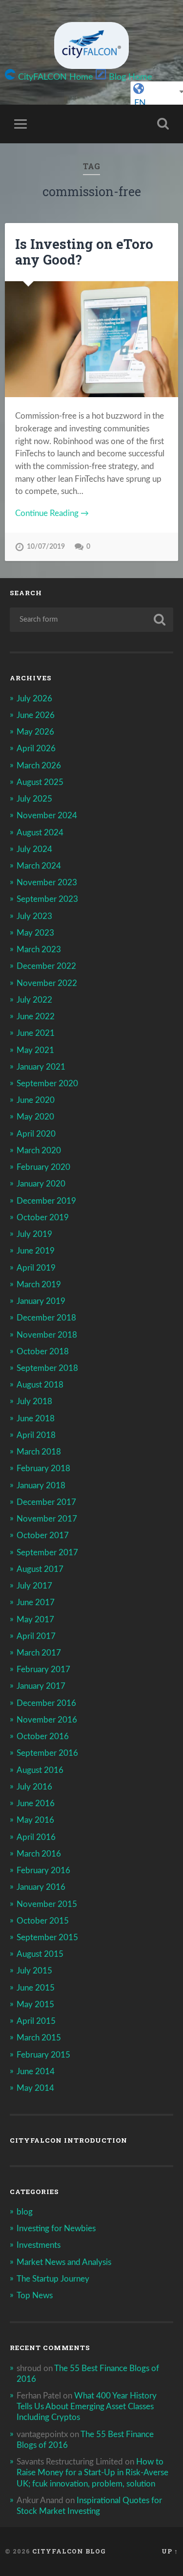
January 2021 (41, 1067)
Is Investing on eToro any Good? (84, 252)
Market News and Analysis (64, 2262)
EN (140, 103)
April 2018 (36, 1435)
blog (25, 2212)
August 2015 (40, 1954)
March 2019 (39, 1285)
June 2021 (36, 1033)
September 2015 (47, 1938)
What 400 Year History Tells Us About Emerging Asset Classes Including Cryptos (87, 2407)
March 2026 (39, 766)
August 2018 (40, 1385)
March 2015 (39, 2038)
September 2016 (47, 1753)
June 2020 (36, 1100)
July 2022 (34, 1000)
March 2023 (39, 950)
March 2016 (39, 1854)
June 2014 (36, 2072)
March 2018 (39, 1452)
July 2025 (34, 799)
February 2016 (43, 1870)
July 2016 (34, 1787)
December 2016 (46, 1703)
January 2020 (41, 1184)
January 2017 (41, 1686)
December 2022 (46, 966)
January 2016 (41, 1887)
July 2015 (34, 1971)
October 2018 (43, 1352)
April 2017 (36, 1636)
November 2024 (47, 816)
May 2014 (35, 2088)
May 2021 (35, 1050)
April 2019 (36, 1268)
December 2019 (46, 1201)
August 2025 (40, 782)
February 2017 (43, 1669)
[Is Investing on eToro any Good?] (91, 339)
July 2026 (34, 699)
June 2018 (36, 1419)
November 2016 (47, 1720)
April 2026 (36, 749)
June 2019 (36, 1251)
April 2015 (36, 2021)
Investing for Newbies (56, 2229)
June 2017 (36, 1602)
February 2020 (43, 1167)
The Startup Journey (53, 2279)
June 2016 (36, 1803)
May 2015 (35, 2005)
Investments (39, 2245)
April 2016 (36, 1837)
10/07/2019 (46, 547)
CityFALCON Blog (69, 2551)
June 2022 (36, 1017)
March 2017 (39, 1653)
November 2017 (47, 1519)
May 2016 (35, 1820)
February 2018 (43, 1468)
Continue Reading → (52, 513)
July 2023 (34, 916)
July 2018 (34, 1401)
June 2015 (36, 1988)
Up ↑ (170, 2551)
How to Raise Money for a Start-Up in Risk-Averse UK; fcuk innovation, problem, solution (92, 2473)
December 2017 (46, 1502)
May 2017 (35, 1620)
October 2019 (43, 1218)
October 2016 (43, 1736)
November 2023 (47, 883)
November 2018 (47, 1335)
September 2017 (47, 1553)
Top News (35, 2296)
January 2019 (41, 1301)
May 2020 (35, 1117)
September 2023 (47, 899)
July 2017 (34, 1586)
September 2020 (47, 1084)
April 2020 (36, 1134)
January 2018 (41, 1486)
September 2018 (47, 1368)
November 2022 (47, 983)
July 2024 (34, 849)
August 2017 (40, 1569)
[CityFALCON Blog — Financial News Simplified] (91, 45)
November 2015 (47, 1904)
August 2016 (40, 1770)
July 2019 (34, 1234)
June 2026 (36, 715)
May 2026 (35, 732)
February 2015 (43, 2055)
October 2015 (43, 1921)
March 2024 (39, 866)
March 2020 (39, 1151)
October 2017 (43, 1535)
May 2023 (35, 933)
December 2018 (46, 1318)
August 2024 (40, 833)
